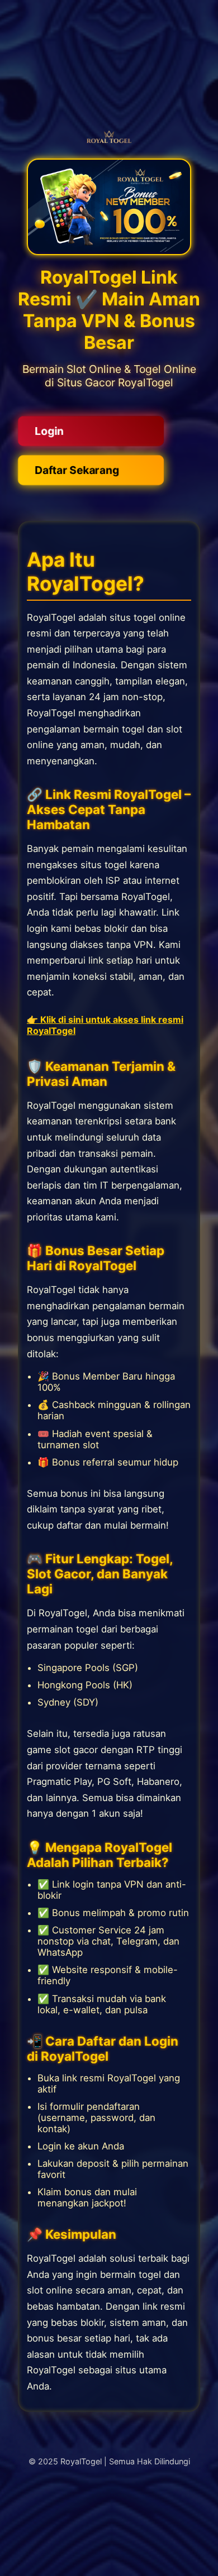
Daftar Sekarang (76, 470)
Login (46, 431)
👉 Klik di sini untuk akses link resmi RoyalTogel (105, 1025)
